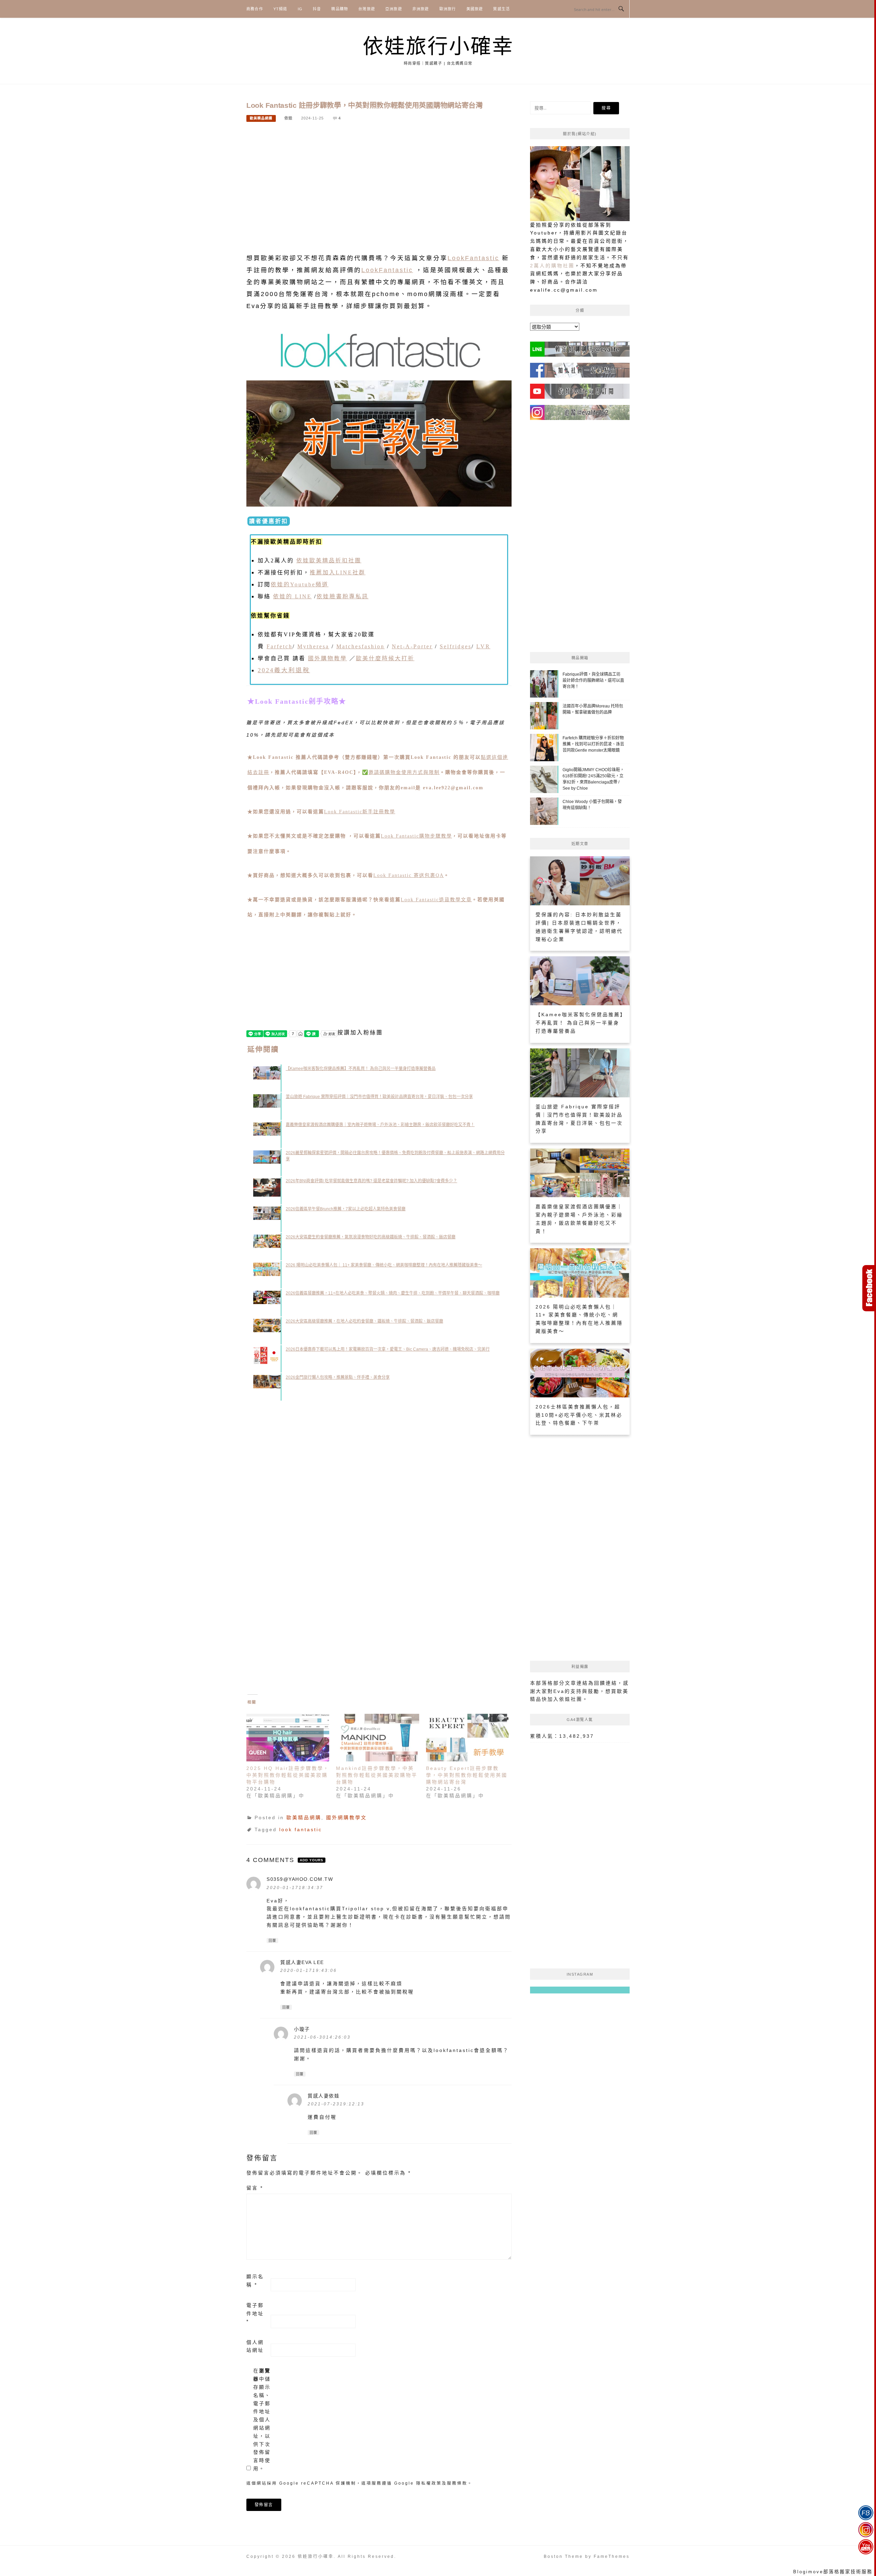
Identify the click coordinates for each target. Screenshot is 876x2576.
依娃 (288, 118)
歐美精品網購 (261, 118)
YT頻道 (280, 9)
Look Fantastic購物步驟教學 (416, 836)
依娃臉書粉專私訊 (343, 596)
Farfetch (280, 646)
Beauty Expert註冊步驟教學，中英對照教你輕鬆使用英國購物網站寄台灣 (467, 1775)
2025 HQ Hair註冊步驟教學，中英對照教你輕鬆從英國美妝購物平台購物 (288, 1775)
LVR (483, 646)
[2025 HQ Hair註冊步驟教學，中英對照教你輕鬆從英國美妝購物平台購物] (288, 1738)
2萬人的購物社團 (552, 266)
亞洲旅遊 (394, 9)
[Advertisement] (379, 182)
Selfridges (456, 646)
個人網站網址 (255, 2346)
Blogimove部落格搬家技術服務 (833, 2572)
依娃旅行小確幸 (438, 46)
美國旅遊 (475, 9)
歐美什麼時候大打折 (385, 658)
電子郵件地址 (255, 2313)
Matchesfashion (360, 646)
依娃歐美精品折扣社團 (329, 560)
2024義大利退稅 (284, 670)
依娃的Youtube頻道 (300, 584)
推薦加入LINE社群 (338, 572)
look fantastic (301, 1829)
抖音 (317, 9)
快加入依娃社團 (562, 1699)
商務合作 (255, 9)
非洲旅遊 (421, 9)
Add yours (312, 1860)
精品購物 (340, 9)
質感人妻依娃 (324, 2096)
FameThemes (612, 2556)
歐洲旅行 (448, 9)
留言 (255, 2188)
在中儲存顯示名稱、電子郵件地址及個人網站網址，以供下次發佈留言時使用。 (262, 2420)
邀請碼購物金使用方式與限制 (404, 772)
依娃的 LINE (292, 596)
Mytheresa (313, 646)
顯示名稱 (255, 2281)
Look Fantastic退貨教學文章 (436, 900)
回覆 (272, 1941)
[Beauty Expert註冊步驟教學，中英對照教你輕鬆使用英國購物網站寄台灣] (467, 1738)
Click (869, 1288)
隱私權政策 (429, 2483)
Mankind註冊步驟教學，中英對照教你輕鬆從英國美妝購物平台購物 (377, 1775)
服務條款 (457, 2483)
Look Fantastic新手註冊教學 (360, 812)
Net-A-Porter (412, 646)
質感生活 (501, 9)
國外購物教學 (327, 658)
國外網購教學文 (346, 1818)
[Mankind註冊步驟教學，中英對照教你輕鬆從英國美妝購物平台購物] (377, 1738)
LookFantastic (473, 258)
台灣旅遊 (367, 9)
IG (300, 9)
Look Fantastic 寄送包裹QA (409, 875)
